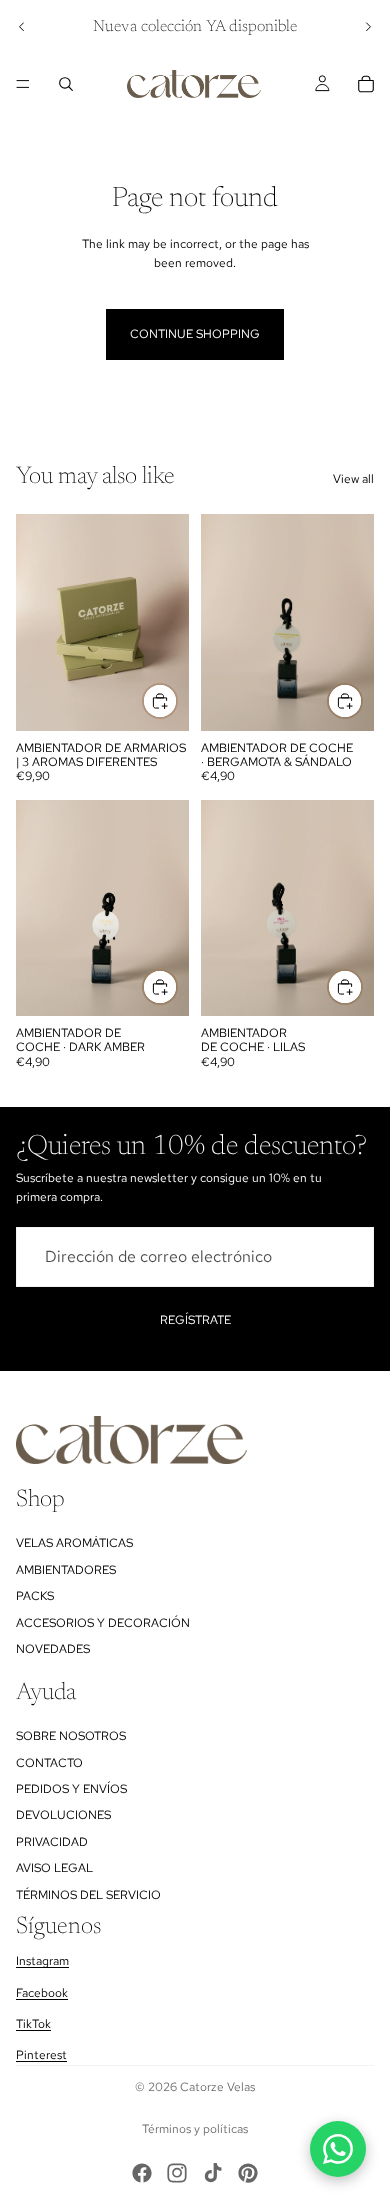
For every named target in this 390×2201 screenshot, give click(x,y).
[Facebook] (142, 2173)
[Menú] (23, 84)
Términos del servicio (88, 1895)
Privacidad (52, 1842)
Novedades (53, 1649)
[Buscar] (66, 84)
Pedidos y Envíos (71, 1789)
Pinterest (41, 2055)
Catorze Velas (217, 2087)
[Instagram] (177, 2173)
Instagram (42, 1961)
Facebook (42, 1993)
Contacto (49, 1763)
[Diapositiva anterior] (22, 27)
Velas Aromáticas (74, 1544)
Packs (35, 1596)
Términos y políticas (195, 2129)
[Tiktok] (213, 2173)
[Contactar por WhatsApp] (338, 2149)
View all (353, 479)
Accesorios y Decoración (103, 1623)
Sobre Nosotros (71, 1736)
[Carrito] (366, 84)
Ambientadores (66, 1570)
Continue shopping (195, 334)
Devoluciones (63, 1815)
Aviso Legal (54, 1868)
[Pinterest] (248, 2173)
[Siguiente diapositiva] (368, 27)
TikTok (33, 2024)
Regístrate (195, 1320)
